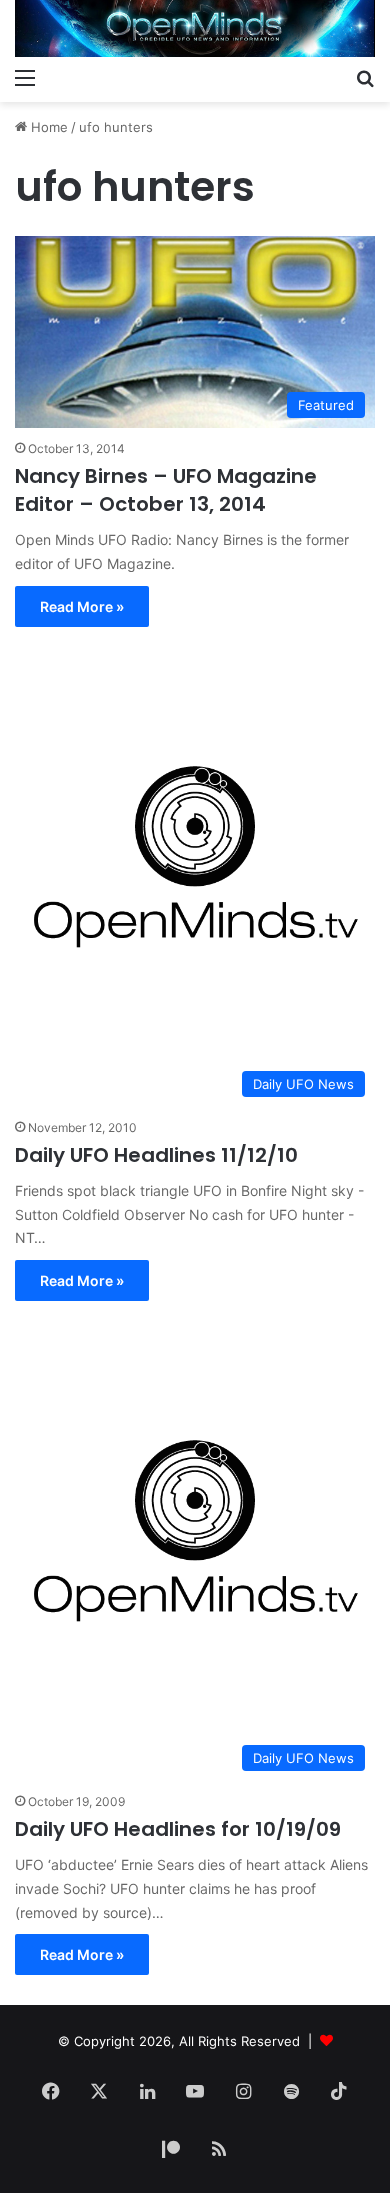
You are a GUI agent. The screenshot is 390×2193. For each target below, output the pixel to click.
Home (47, 127)
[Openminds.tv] (195, 28)
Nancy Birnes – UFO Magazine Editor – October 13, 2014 (166, 490)
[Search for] (365, 77)
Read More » (82, 606)
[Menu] (25, 77)
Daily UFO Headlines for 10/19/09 (178, 1829)
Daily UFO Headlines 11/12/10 (156, 1155)
